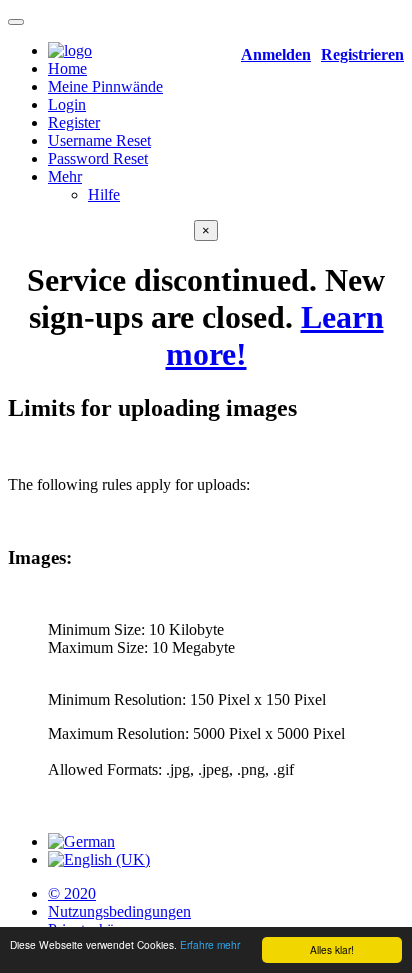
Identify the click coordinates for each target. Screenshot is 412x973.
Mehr (65, 176)
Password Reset (98, 158)
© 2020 (72, 893)
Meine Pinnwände (105, 86)
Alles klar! (332, 949)
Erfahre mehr (210, 944)
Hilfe (104, 194)
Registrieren (362, 54)
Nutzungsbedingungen (119, 911)
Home (67, 68)
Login (67, 104)
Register (74, 122)
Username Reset (99, 140)
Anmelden (276, 54)
